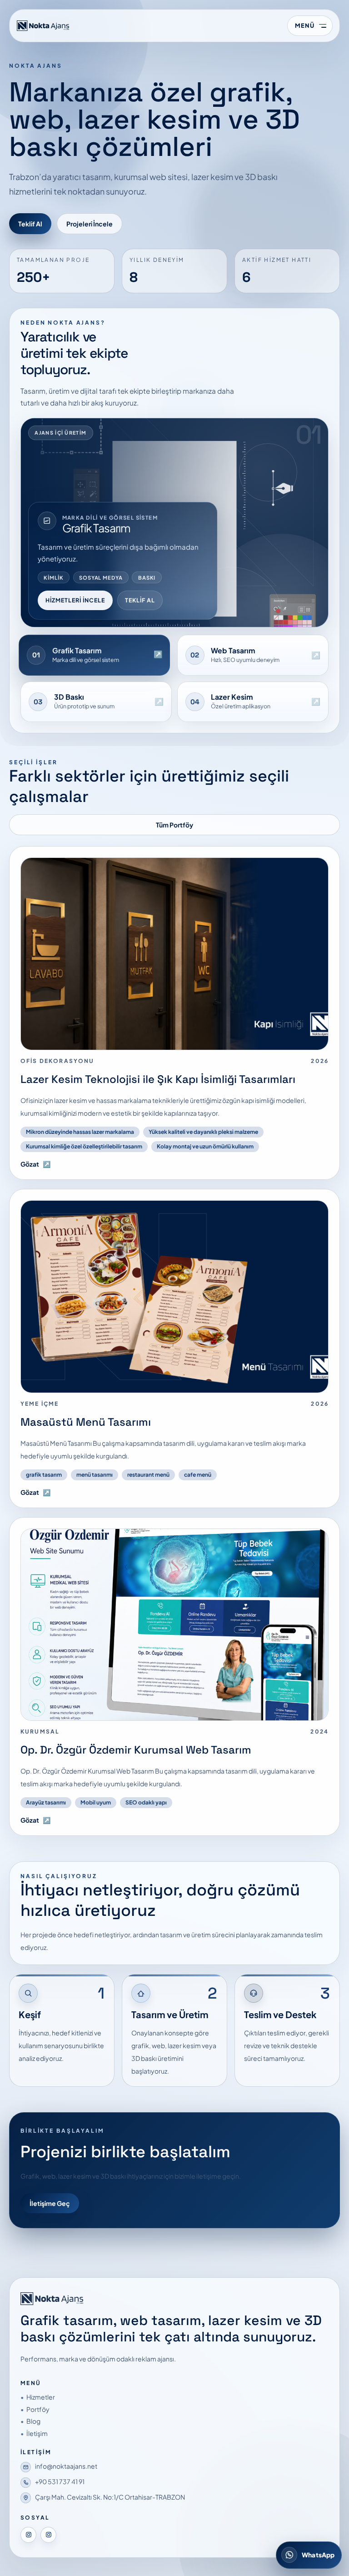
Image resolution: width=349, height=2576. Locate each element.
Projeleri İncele (90, 224)
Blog (33, 2421)
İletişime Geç (50, 2203)
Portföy (38, 2409)
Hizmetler (41, 2397)
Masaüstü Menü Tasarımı (86, 1422)
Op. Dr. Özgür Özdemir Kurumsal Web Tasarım (136, 1750)
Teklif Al (30, 224)
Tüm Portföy (174, 825)
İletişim (37, 2433)
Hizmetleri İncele (75, 600)
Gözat (35, 1164)
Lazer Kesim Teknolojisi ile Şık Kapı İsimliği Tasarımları (158, 1079)
